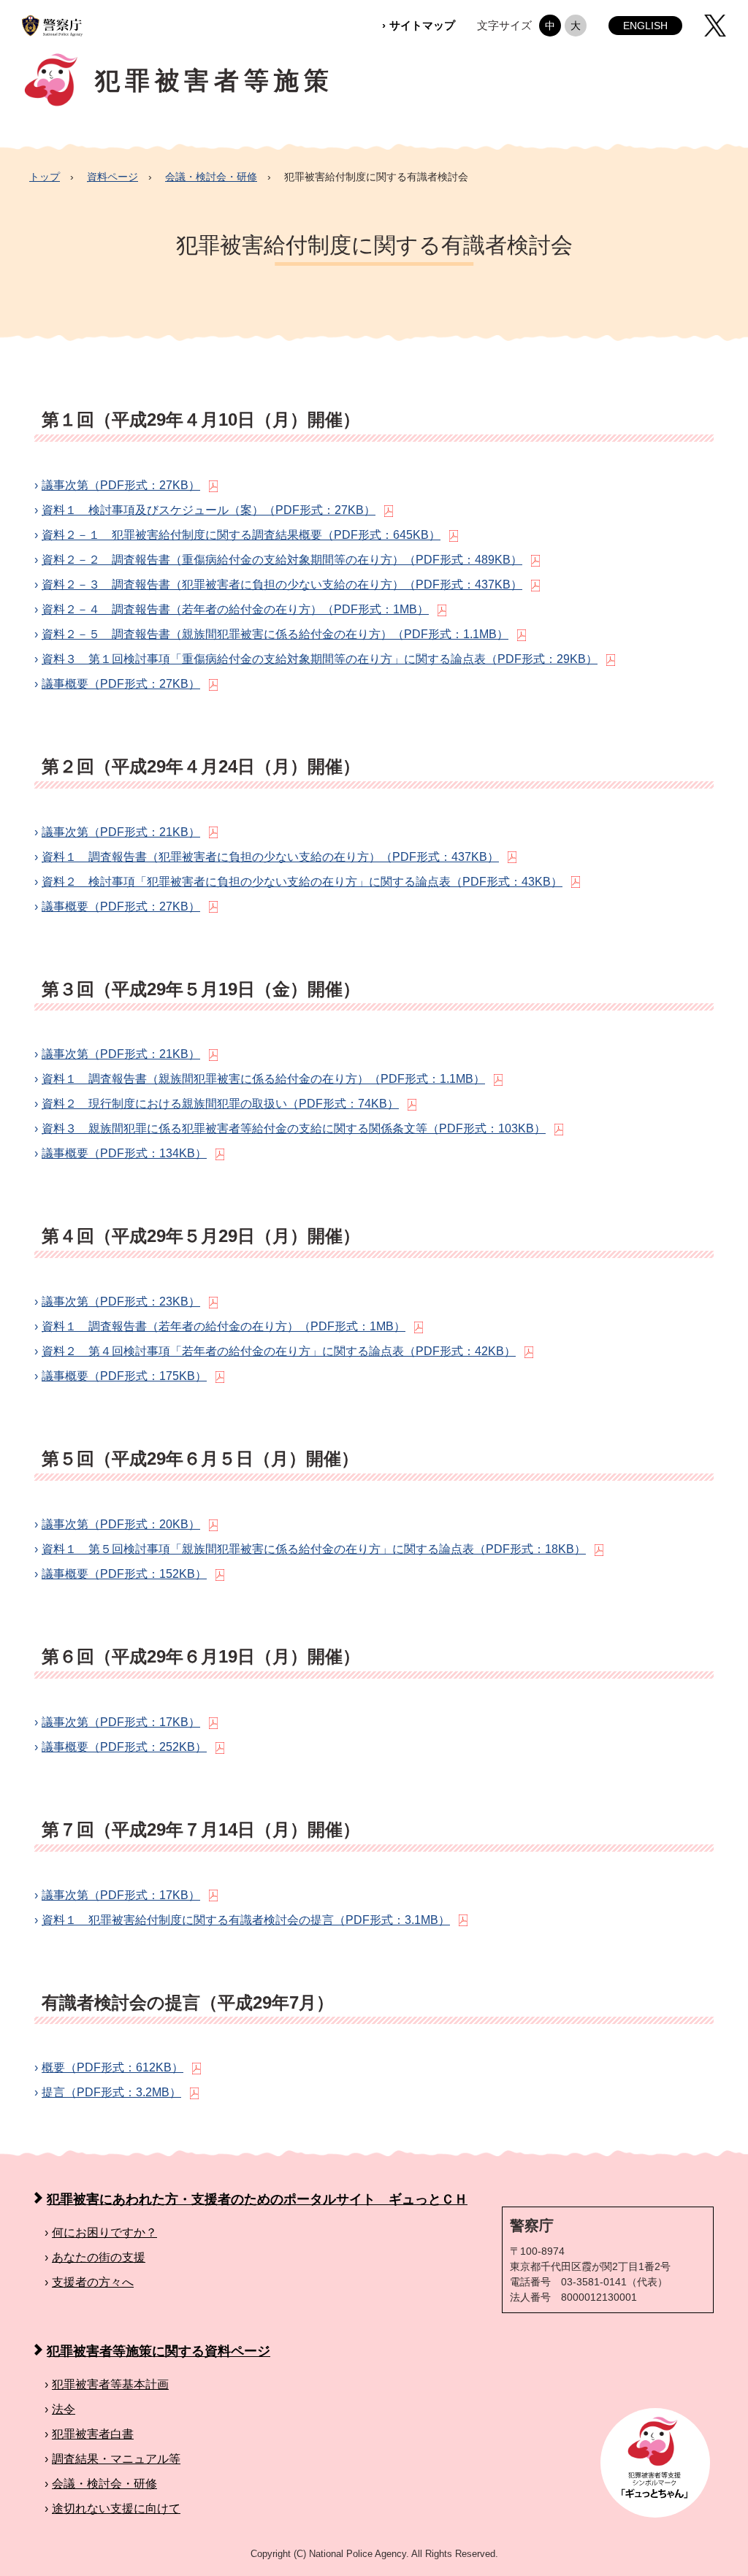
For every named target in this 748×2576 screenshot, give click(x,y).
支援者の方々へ (95, 2282)
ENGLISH (645, 26)
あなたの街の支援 (101, 2257)
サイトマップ (424, 25)
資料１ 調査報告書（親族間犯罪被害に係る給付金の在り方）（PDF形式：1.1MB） (266, 1079)
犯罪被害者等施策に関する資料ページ (159, 2351)
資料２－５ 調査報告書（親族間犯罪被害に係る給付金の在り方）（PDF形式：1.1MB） (277, 634)
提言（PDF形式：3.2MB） (114, 2092)
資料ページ (112, 177)
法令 (66, 2409)
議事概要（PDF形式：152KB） (126, 1574)
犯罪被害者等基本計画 (112, 2384)
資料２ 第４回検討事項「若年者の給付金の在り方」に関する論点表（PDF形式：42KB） (281, 1351)
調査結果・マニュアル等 (118, 2459)
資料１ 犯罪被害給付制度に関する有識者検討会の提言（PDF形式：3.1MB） (248, 1920)
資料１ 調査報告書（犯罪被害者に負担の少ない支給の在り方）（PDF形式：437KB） (272, 857)
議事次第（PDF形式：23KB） (123, 1302)
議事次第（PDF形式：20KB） (123, 1524)
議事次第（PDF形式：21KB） (123, 832)
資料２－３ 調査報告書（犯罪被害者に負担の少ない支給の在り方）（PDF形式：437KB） (284, 584)
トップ (45, 177)
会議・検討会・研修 (211, 177)
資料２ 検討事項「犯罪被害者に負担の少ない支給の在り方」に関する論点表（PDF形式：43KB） (304, 882)
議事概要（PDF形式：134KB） (126, 1153)
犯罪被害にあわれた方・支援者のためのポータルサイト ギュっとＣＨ (257, 2199)
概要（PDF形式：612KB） (115, 2067)
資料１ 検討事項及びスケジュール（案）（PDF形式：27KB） (211, 510)
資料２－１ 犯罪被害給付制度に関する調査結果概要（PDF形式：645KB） (243, 535)
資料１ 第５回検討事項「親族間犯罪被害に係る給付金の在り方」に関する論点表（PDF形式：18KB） (316, 1549)
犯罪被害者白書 (95, 2434)
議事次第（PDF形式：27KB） (123, 485)
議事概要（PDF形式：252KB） (126, 1747)
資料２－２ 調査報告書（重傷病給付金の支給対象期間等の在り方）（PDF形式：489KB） (284, 560)
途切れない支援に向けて (118, 2508)
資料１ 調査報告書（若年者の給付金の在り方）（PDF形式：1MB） (226, 1326)
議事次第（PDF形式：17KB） (123, 1722)
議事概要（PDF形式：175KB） (126, 1376)
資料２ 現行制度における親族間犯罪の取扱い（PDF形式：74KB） (222, 1104)
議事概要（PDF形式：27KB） (123, 684)
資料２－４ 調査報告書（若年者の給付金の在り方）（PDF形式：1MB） (237, 609)
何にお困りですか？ (107, 2232)
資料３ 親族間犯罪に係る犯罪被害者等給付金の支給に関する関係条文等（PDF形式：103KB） (296, 1128)
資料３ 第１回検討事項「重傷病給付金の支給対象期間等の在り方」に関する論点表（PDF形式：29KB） (322, 659)
